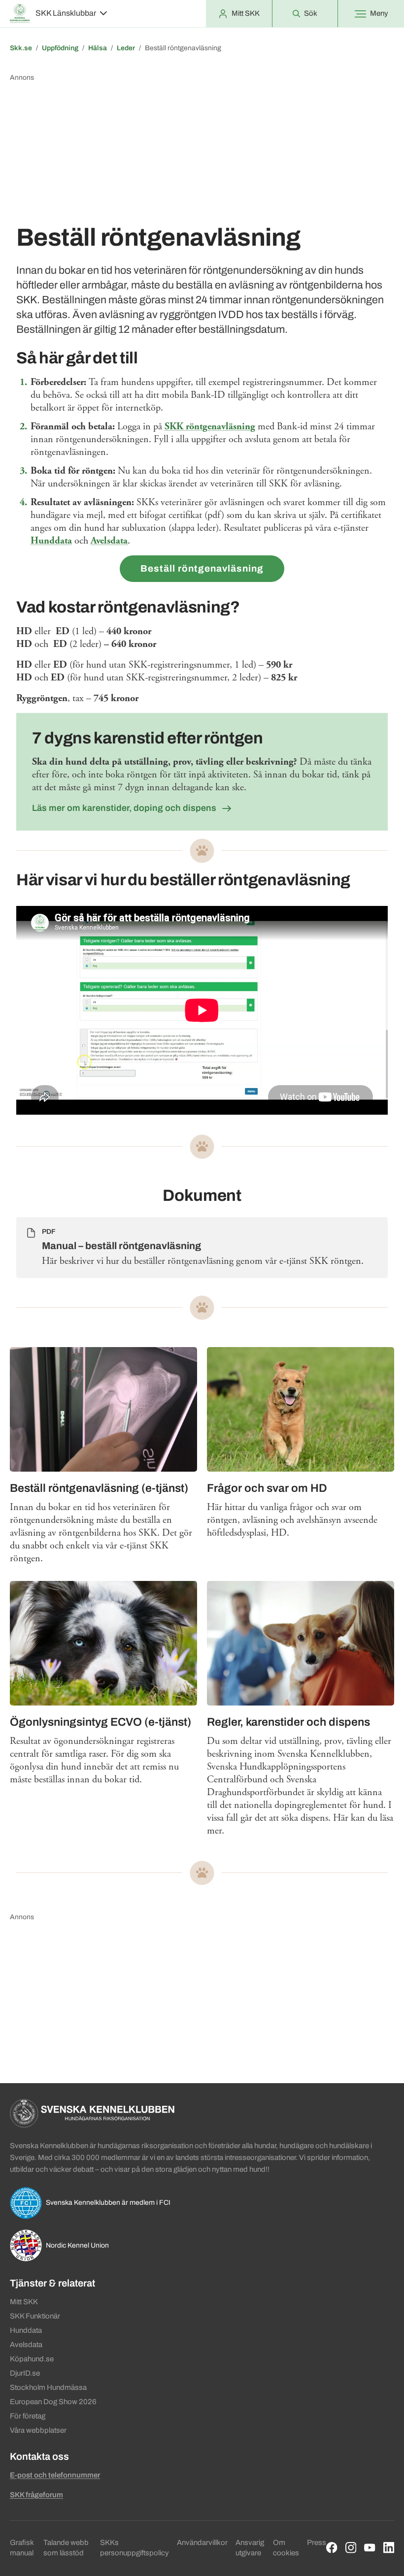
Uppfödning (60, 48)
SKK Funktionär (35, 2316)
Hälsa (98, 48)
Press (317, 2543)
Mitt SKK (24, 2302)
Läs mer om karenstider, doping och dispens (125, 808)
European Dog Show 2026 (53, 2402)
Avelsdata (109, 541)
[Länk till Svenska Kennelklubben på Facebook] (332, 2548)
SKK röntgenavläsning (210, 427)
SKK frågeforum (36, 2495)
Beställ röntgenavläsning (202, 568)
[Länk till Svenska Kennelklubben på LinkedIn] (389, 2548)
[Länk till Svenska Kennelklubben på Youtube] (370, 2548)
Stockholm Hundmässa (48, 2387)
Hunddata (51, 541)
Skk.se (21, 48)
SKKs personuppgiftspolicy (135, 2548)
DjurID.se (25, 2373)
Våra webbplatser (38, 2430)
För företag (28, 2416)
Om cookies (286, 2548)
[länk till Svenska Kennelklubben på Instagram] (351, 2548)
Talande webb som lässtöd (66, 2548)
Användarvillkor (202, 2543)
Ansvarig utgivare (250, 2548)
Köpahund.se (32, 2359)
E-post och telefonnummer (55, 2475)
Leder (126, 48)
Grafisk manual (22, 2548)
